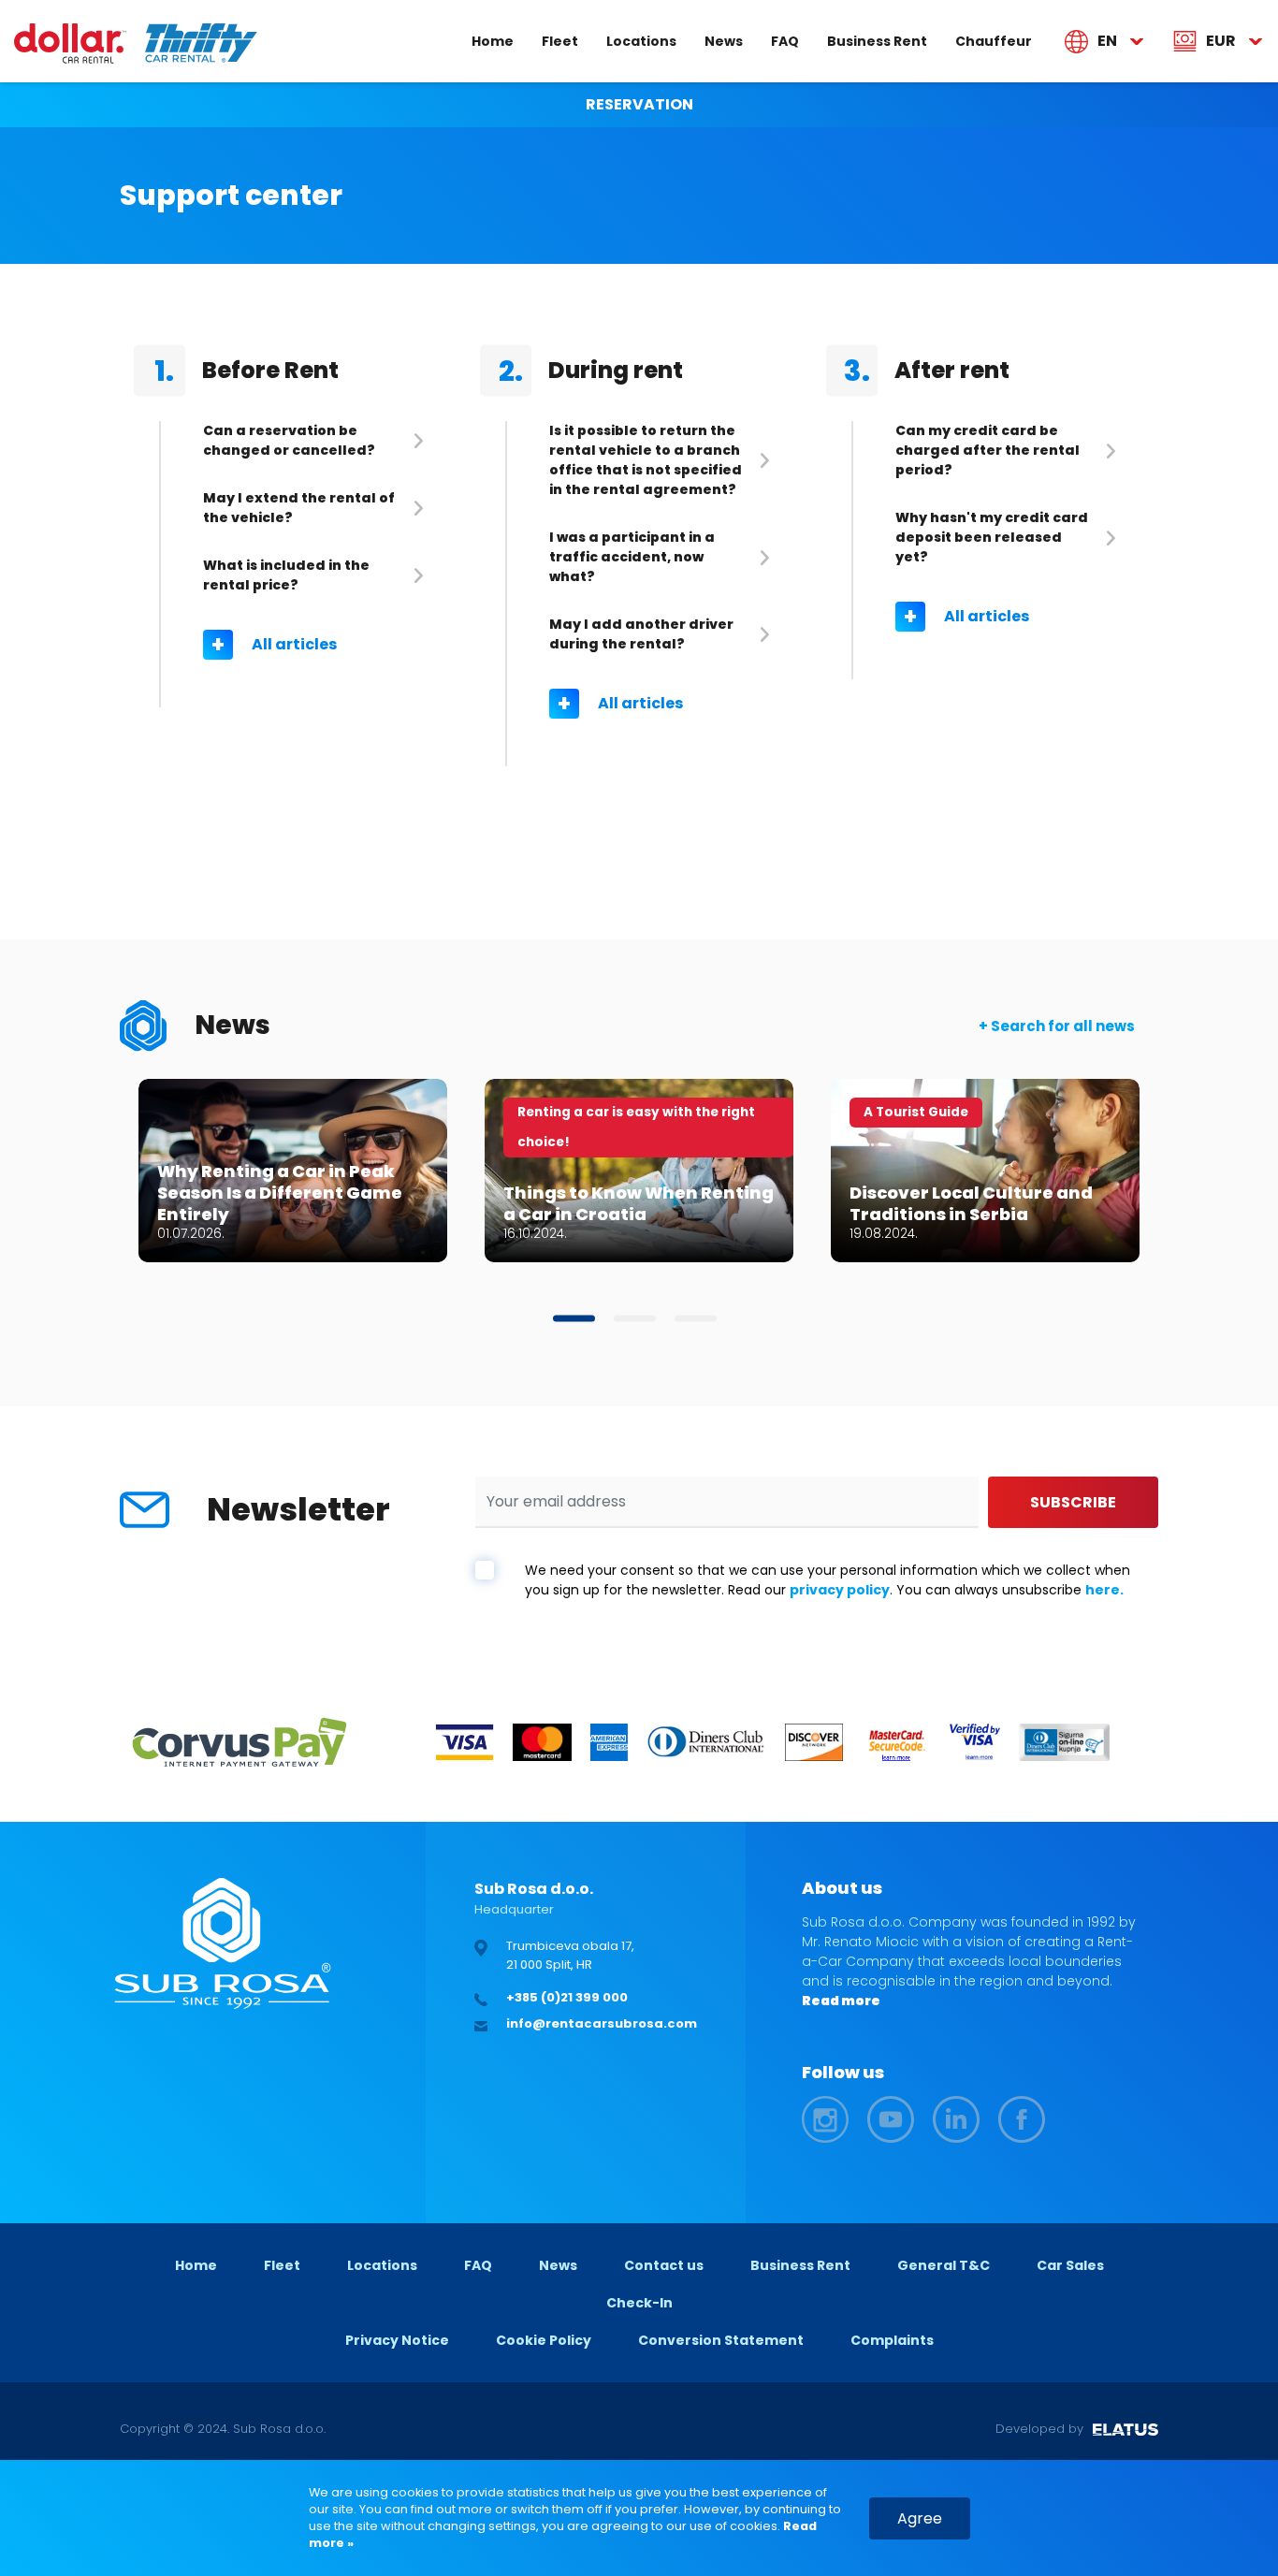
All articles (294, 644)
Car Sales (1070, 2265)
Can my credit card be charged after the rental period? (988, 450)
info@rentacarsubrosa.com (602, 2023)
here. (1104, 1590)
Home (493, 40)
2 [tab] (635, 1319)
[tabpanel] (293, 1171)
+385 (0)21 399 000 (567, 1997)
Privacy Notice (397, 2340)
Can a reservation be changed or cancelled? (289, 440)
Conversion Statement (721, 2340)
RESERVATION (639, 104)
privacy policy (840, 1590)
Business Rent (877, 40)
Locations (641, 40)
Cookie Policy (544, 2340)
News (724, 40)
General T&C (944, 2265)
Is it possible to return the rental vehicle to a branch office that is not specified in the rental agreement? (646, 460)
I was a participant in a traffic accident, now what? (632, 557)
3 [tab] (696, 1319)
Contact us (664, 2265)
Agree (920, 2518)
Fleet (560, 40)
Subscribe (1073, 1502)
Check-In (639, 2303)
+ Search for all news (1057, 1026)
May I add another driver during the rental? (641, 634)
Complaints (892, 2340)
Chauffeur (994, 40)
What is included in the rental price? (286, 575)
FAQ (785, 40)
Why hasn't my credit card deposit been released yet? (992, 537)
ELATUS (1126, 2429)
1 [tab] (574, 1319)
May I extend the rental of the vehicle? (299, 508)
